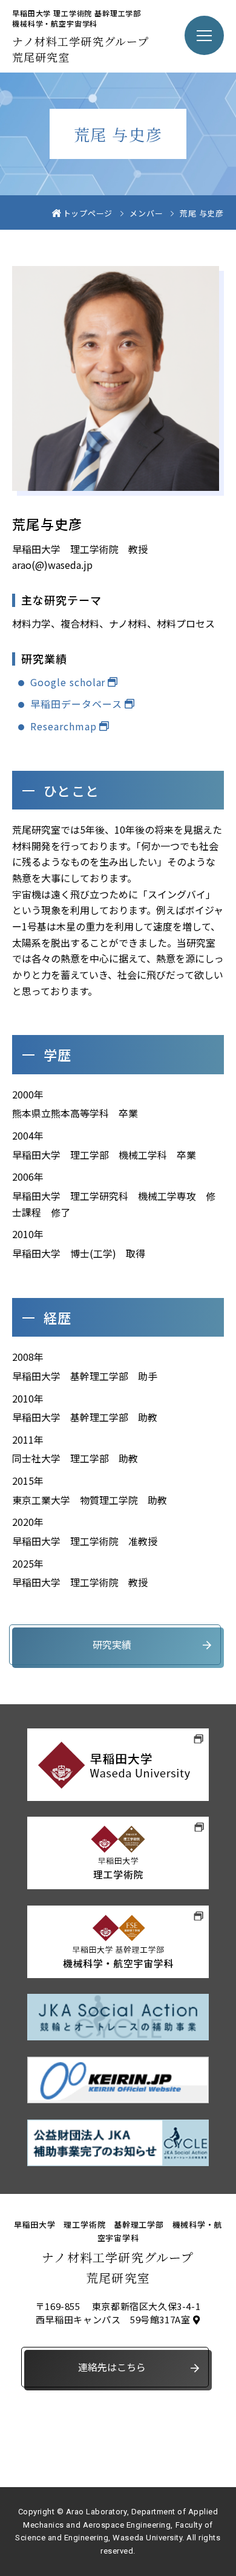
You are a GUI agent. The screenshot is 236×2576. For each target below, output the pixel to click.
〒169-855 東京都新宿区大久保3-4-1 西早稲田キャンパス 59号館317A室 (118, 2313)
